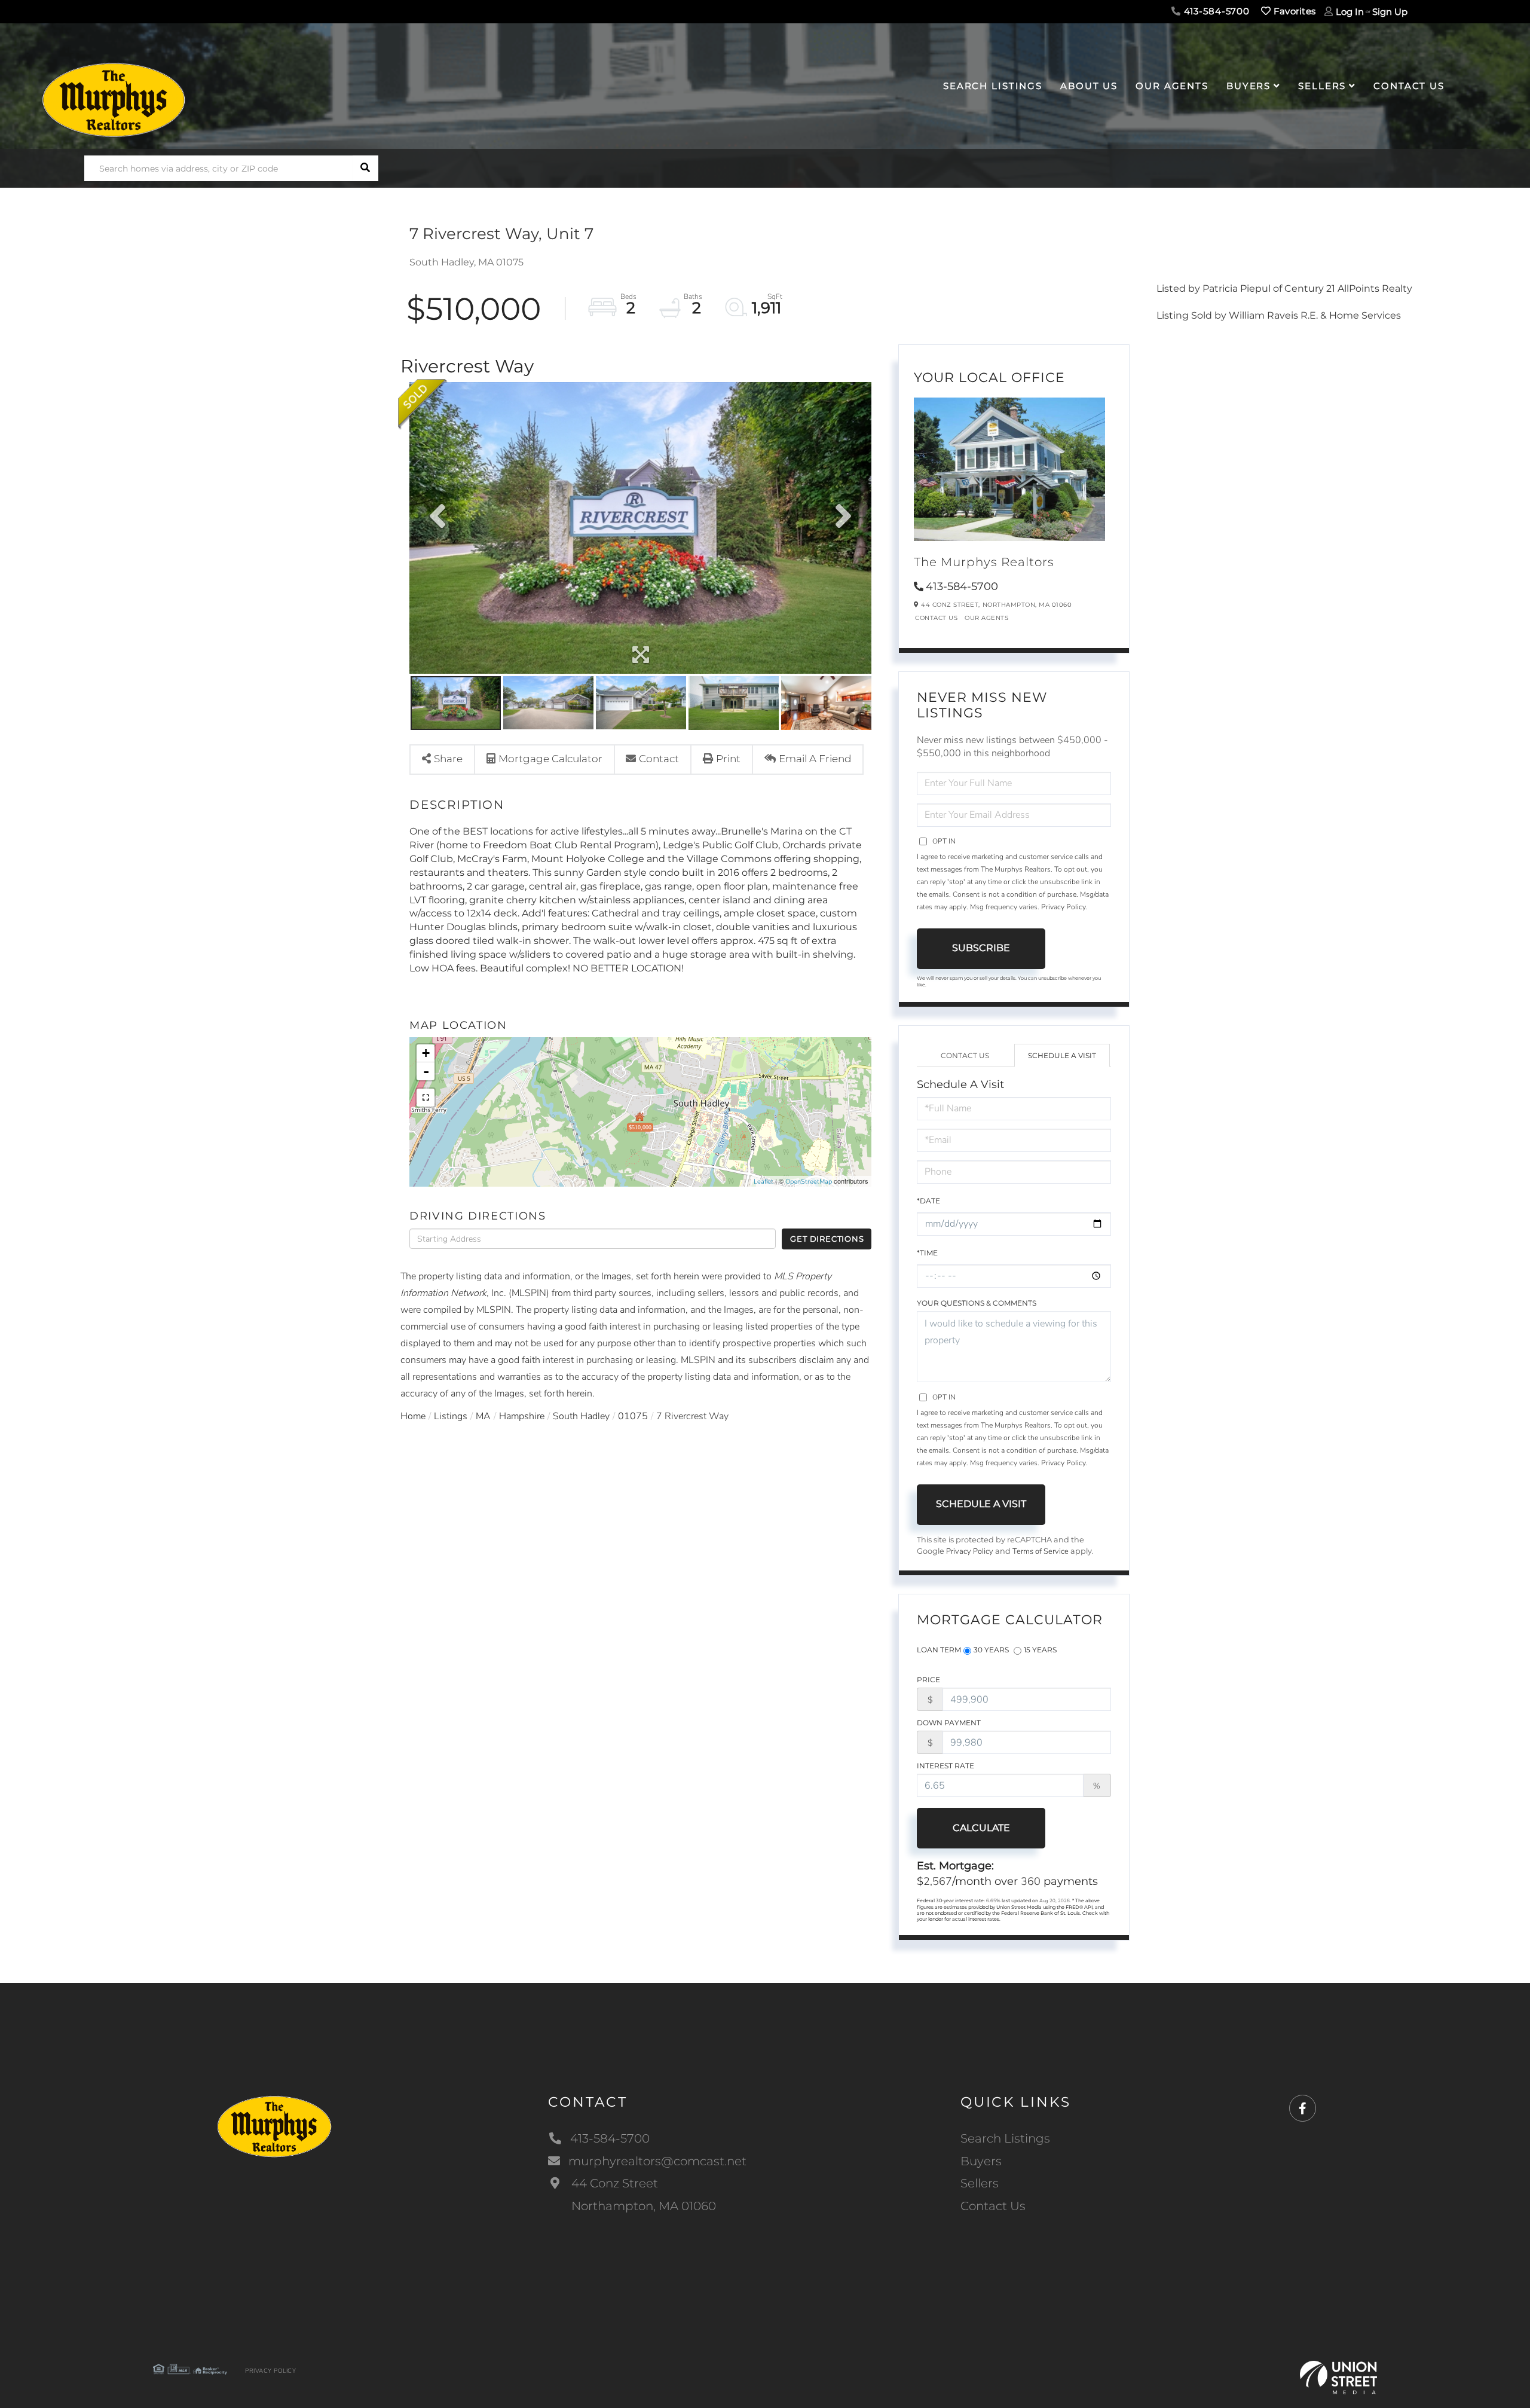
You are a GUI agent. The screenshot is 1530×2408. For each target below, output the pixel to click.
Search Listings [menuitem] (993, 86)
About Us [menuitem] (1089, 86)
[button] (365, 168)
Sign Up (1390, 12)
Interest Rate (945, 1766)
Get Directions (827, 1239)
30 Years (991, 1650)
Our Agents (986, 618)
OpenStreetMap (809, 1182)
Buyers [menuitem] (1249, 86)
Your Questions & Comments (977, 1303)
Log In (1350, 12)
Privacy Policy (1064, 907)
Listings (451, 1416)
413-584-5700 (1215, 11)
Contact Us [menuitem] (1409, 86)
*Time (927, 1253)
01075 (633, 1416)
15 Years (1040, 1650)
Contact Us (936, 618)
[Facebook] (1303, 2109)
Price (928, 1680)
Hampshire (522, 1416)
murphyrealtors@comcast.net (657, 2161)
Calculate (981, 1828)
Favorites (1293, 11)
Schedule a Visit (1062, 1055)
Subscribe (981, 948)
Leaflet (764, 1182)
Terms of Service (1041, 1551)
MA (483, 1416)
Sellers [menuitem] (1322, 86)
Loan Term (939, 1650)
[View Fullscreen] (426, 1098)
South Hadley (581, 1416)
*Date (928, 1201)
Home (413, 1416)
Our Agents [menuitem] (1172, 86)
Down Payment (949, 1723)
